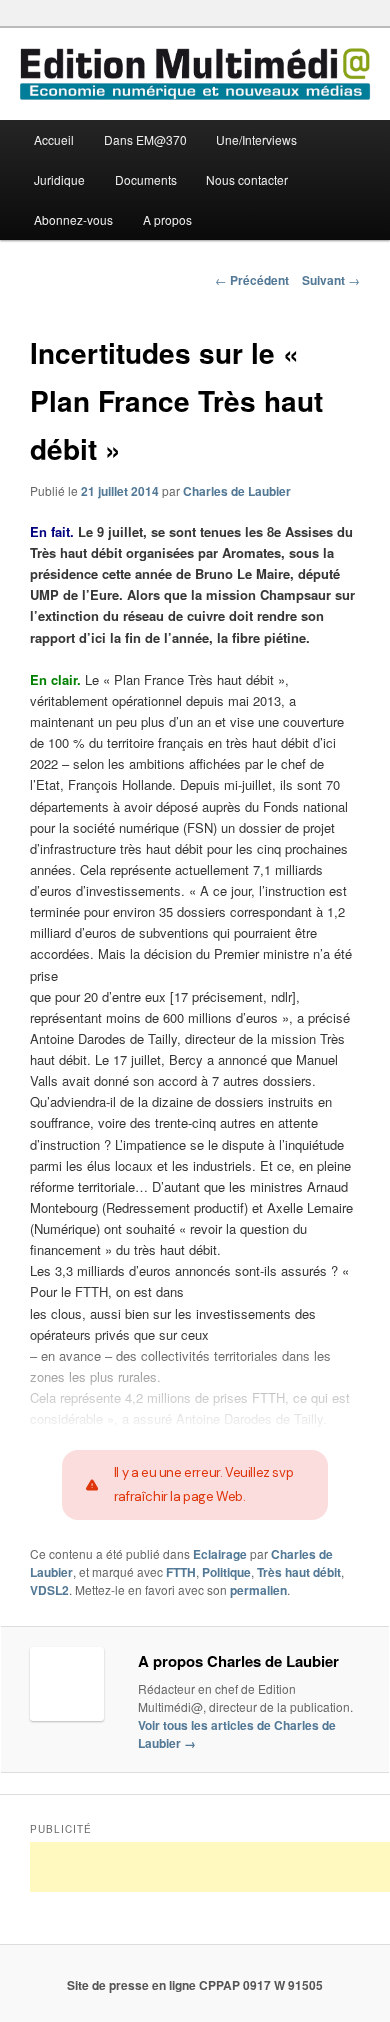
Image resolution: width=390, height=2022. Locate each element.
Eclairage (220, 1554)
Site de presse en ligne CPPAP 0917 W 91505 (195, 1985)
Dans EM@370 (145, 139)
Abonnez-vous (73, 219)
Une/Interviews (256, 139)
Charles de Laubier (237, 491)
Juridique (59, 179)
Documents (146, 179)
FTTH (181, 1572)
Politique (226, 1572)
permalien (258, 1590)
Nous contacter (247, 179)
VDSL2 (49, 1590)
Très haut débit (299, 1572)
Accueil (54, 139)
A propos (167, 219)
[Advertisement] (210, 1867)
